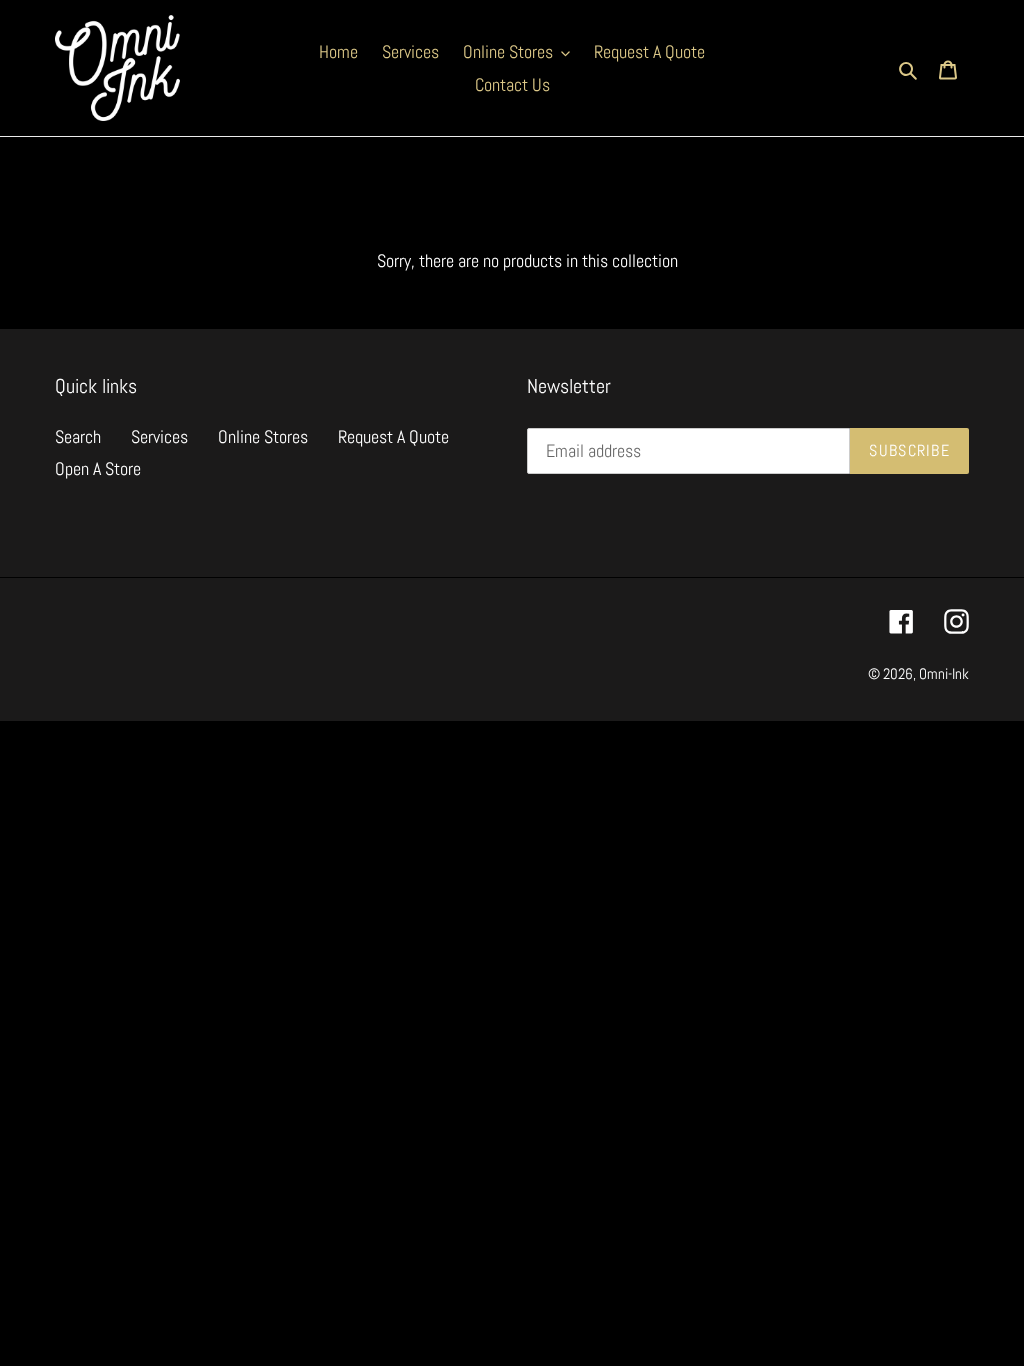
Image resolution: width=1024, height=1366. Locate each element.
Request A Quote (393, 436)
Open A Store (98, 468)
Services (159, 436)
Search (78, 436)
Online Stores (263, 436)
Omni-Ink (944, 673)
